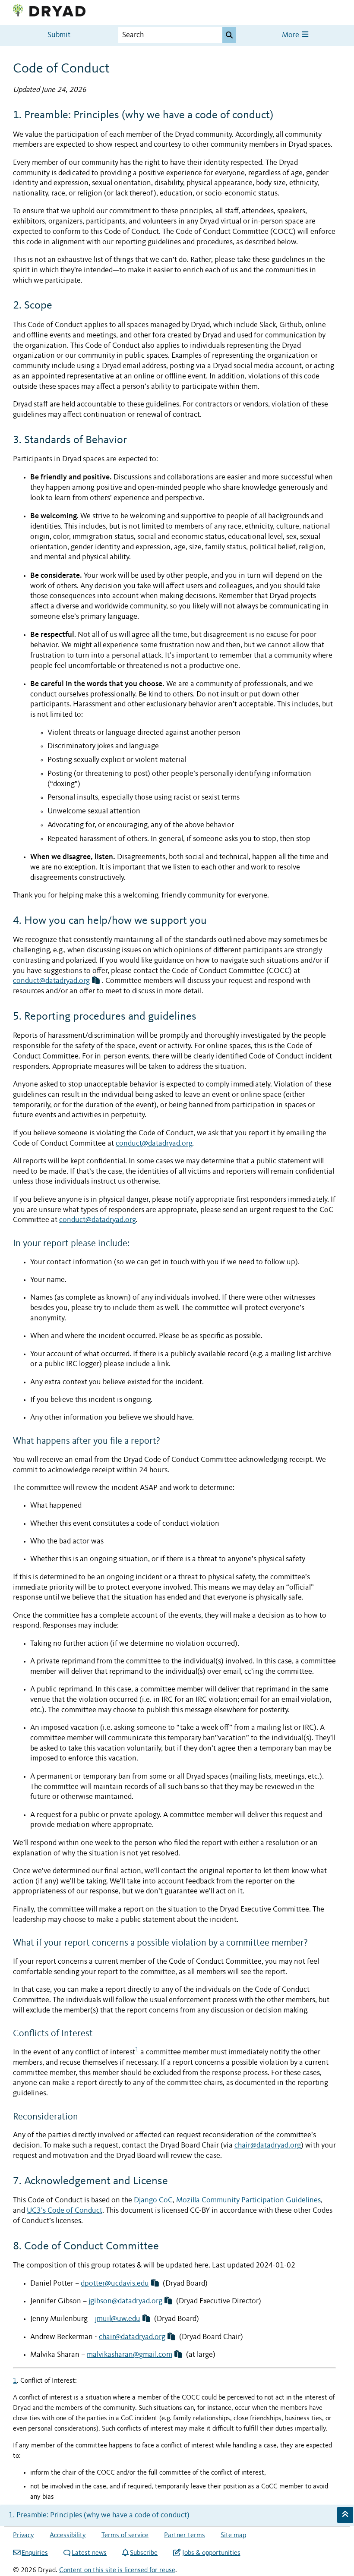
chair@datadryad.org (268, 2146)
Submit (59, 35)
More (291, 35)
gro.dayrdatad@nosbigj (125, 2301)
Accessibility (68, 2535)
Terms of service (125, 2535)
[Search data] (229, 35)
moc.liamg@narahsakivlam (130, 2355)
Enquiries (35, 2553)
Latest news (89, 2553)
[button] (96, 981)
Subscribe (144, 2553)
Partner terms (185, 2535)
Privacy (24, 2535)
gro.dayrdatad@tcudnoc (51, 981)
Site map (233, 2535)
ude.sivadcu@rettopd (115, 2284)
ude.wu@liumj (118, 2319)
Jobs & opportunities (211, 2553)
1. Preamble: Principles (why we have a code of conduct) (99, 2515)
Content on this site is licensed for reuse (117, 2570)
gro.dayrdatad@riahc (132, 2337)
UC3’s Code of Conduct (65, 2211)
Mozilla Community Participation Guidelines (248, 2200)
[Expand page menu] (345, 2515)
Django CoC (153, 2200)
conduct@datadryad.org (154, 1144)
